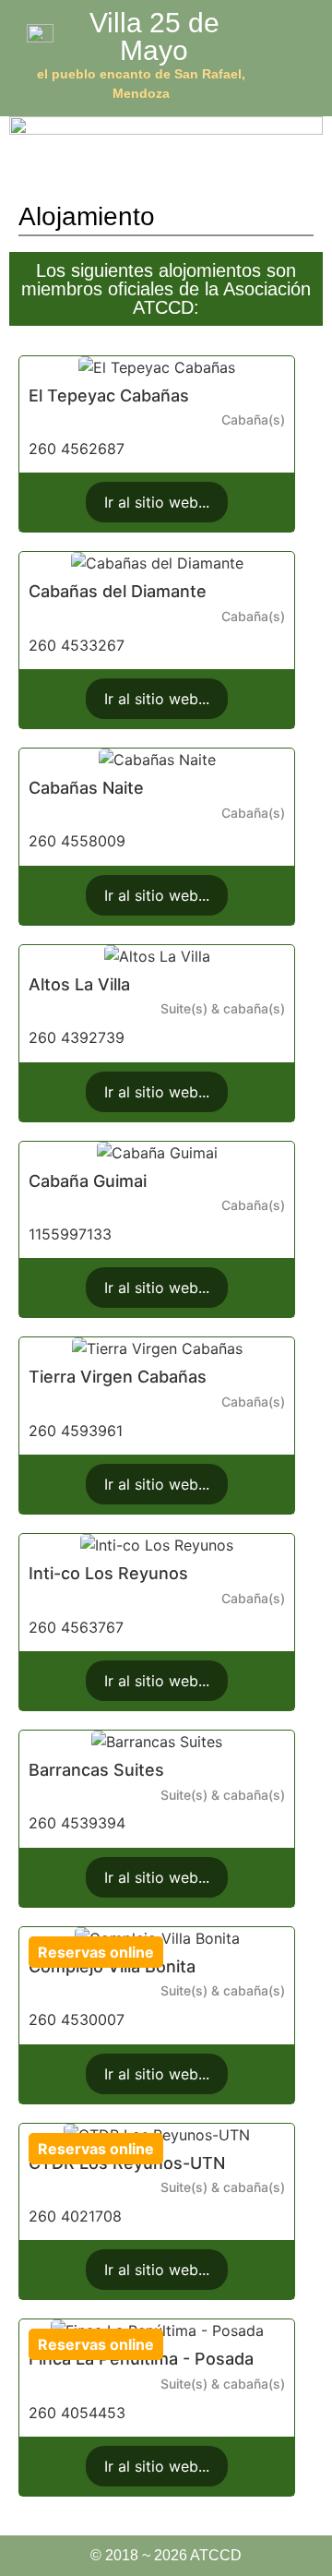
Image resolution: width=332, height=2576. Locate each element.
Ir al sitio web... (157, 502)
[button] (307, 60)
